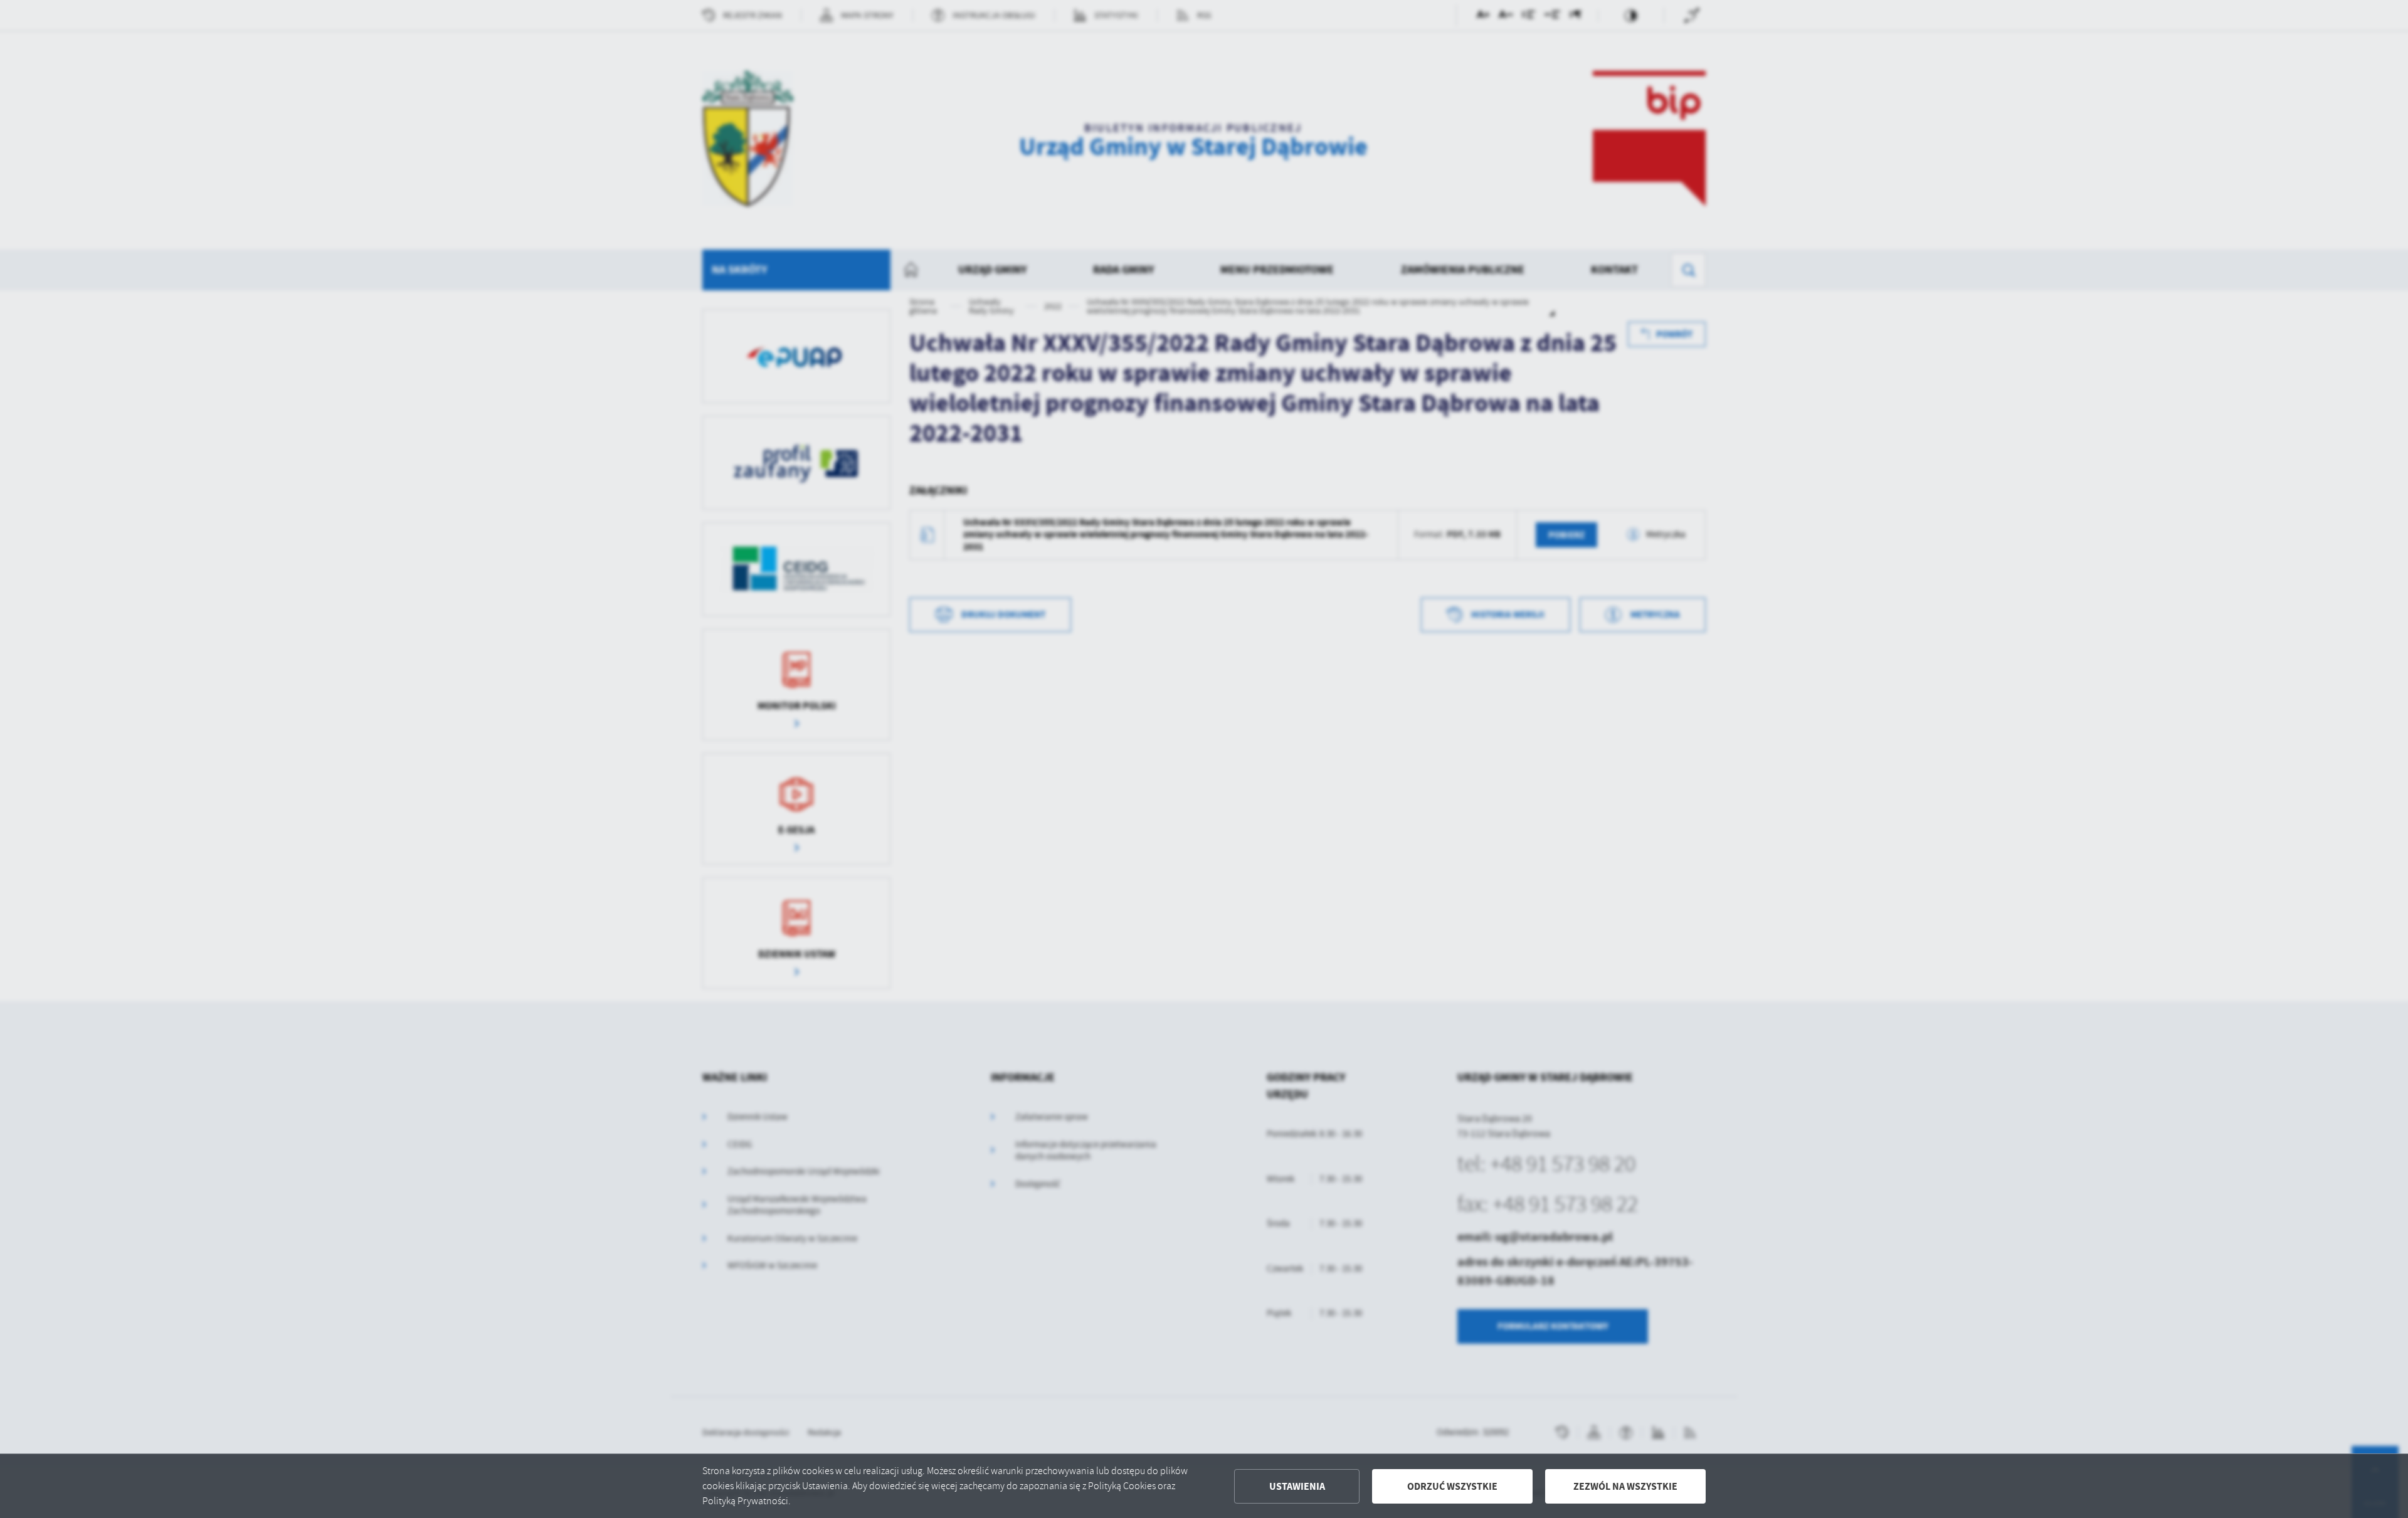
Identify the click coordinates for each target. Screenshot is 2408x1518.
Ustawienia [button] (1297, 1486)
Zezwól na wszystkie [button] (1625, 1486)
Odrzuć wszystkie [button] (1452, 1486)
